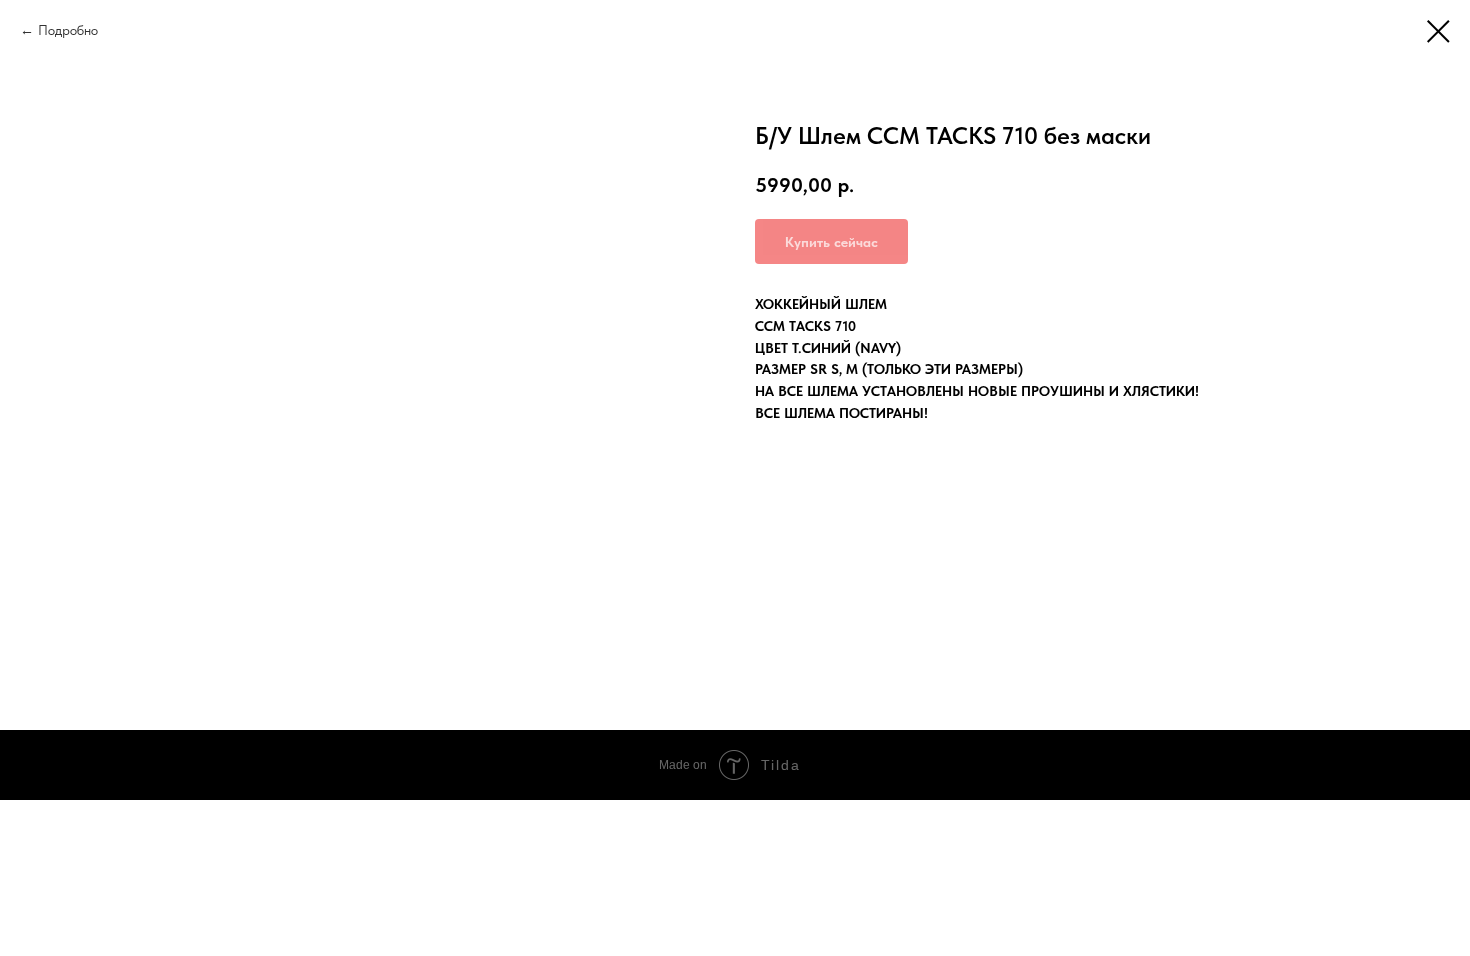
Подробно (68, 30)
